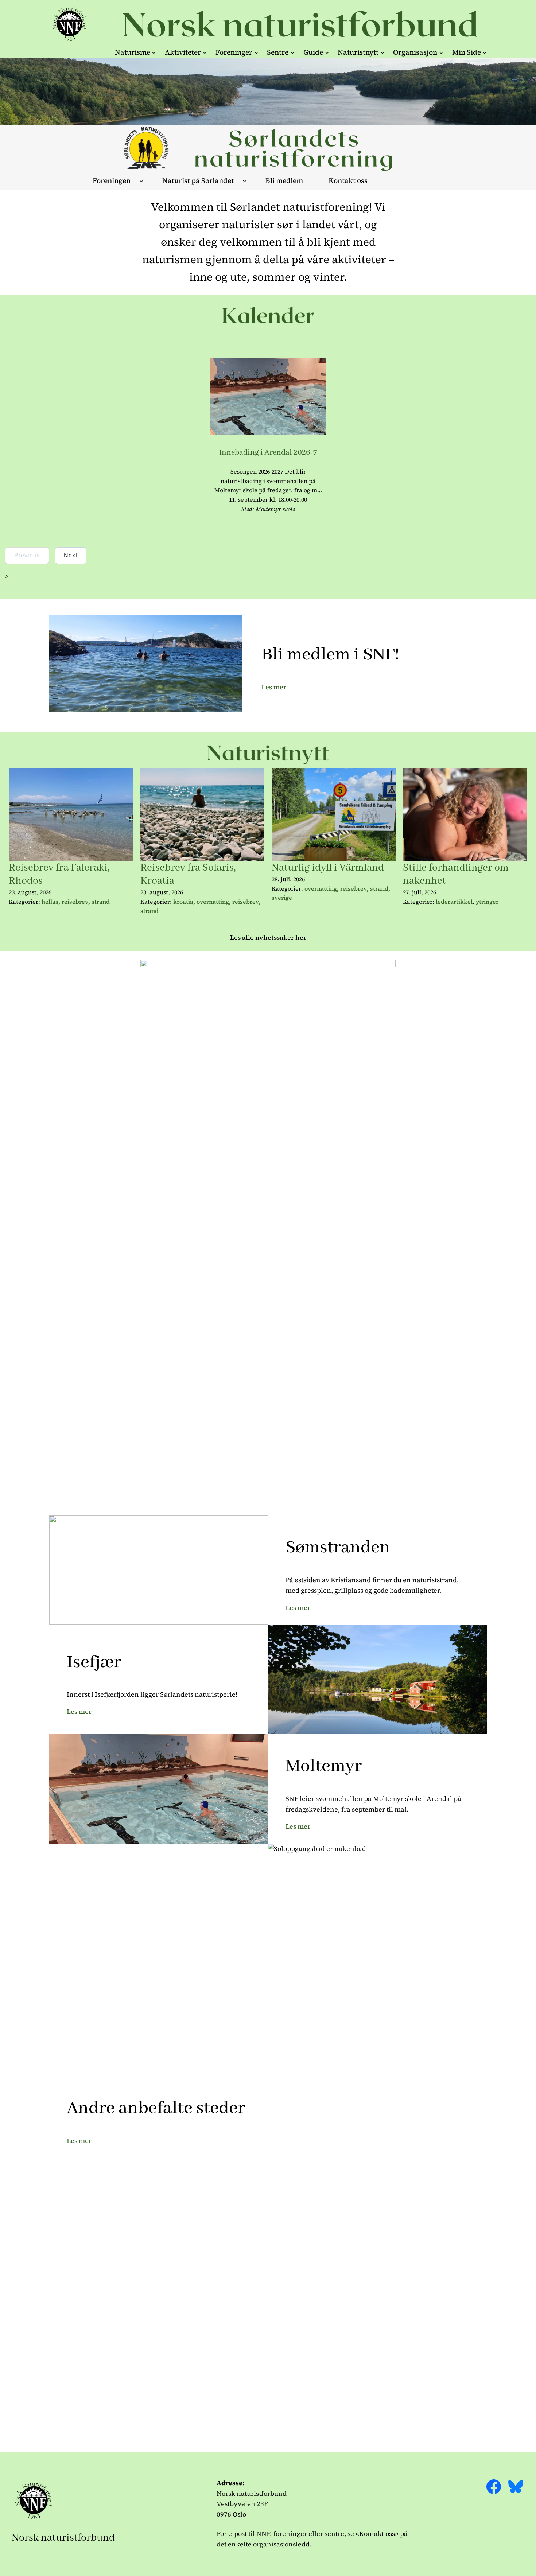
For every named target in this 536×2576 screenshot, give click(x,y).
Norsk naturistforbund (63, 2538)
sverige (282, 898)
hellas (50, 902)
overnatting (213, 902)
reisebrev (75, 902)
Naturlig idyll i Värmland (328, 868)
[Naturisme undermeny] (154, 52)
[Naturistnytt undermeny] (382, 52)
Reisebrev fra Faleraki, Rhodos (59, 874)
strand (101, 902)
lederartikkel (454, 902)
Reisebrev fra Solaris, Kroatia (188, 874)
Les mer (274, 687)
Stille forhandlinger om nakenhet (456, 874)
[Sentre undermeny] (292, 52)
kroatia (183, 902)
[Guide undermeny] (327, 52)
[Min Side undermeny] (485, 52)
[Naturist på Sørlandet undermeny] (245, 181)
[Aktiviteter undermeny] (205, 52)
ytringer (487, 902)
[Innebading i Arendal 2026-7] (268, 433)
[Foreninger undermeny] (256, 52)
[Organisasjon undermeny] (441, 52)
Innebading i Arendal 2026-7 (268, 452)
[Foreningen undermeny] (141, 181)
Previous (27, 555)
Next (71, 555)
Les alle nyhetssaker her (268, 937)
